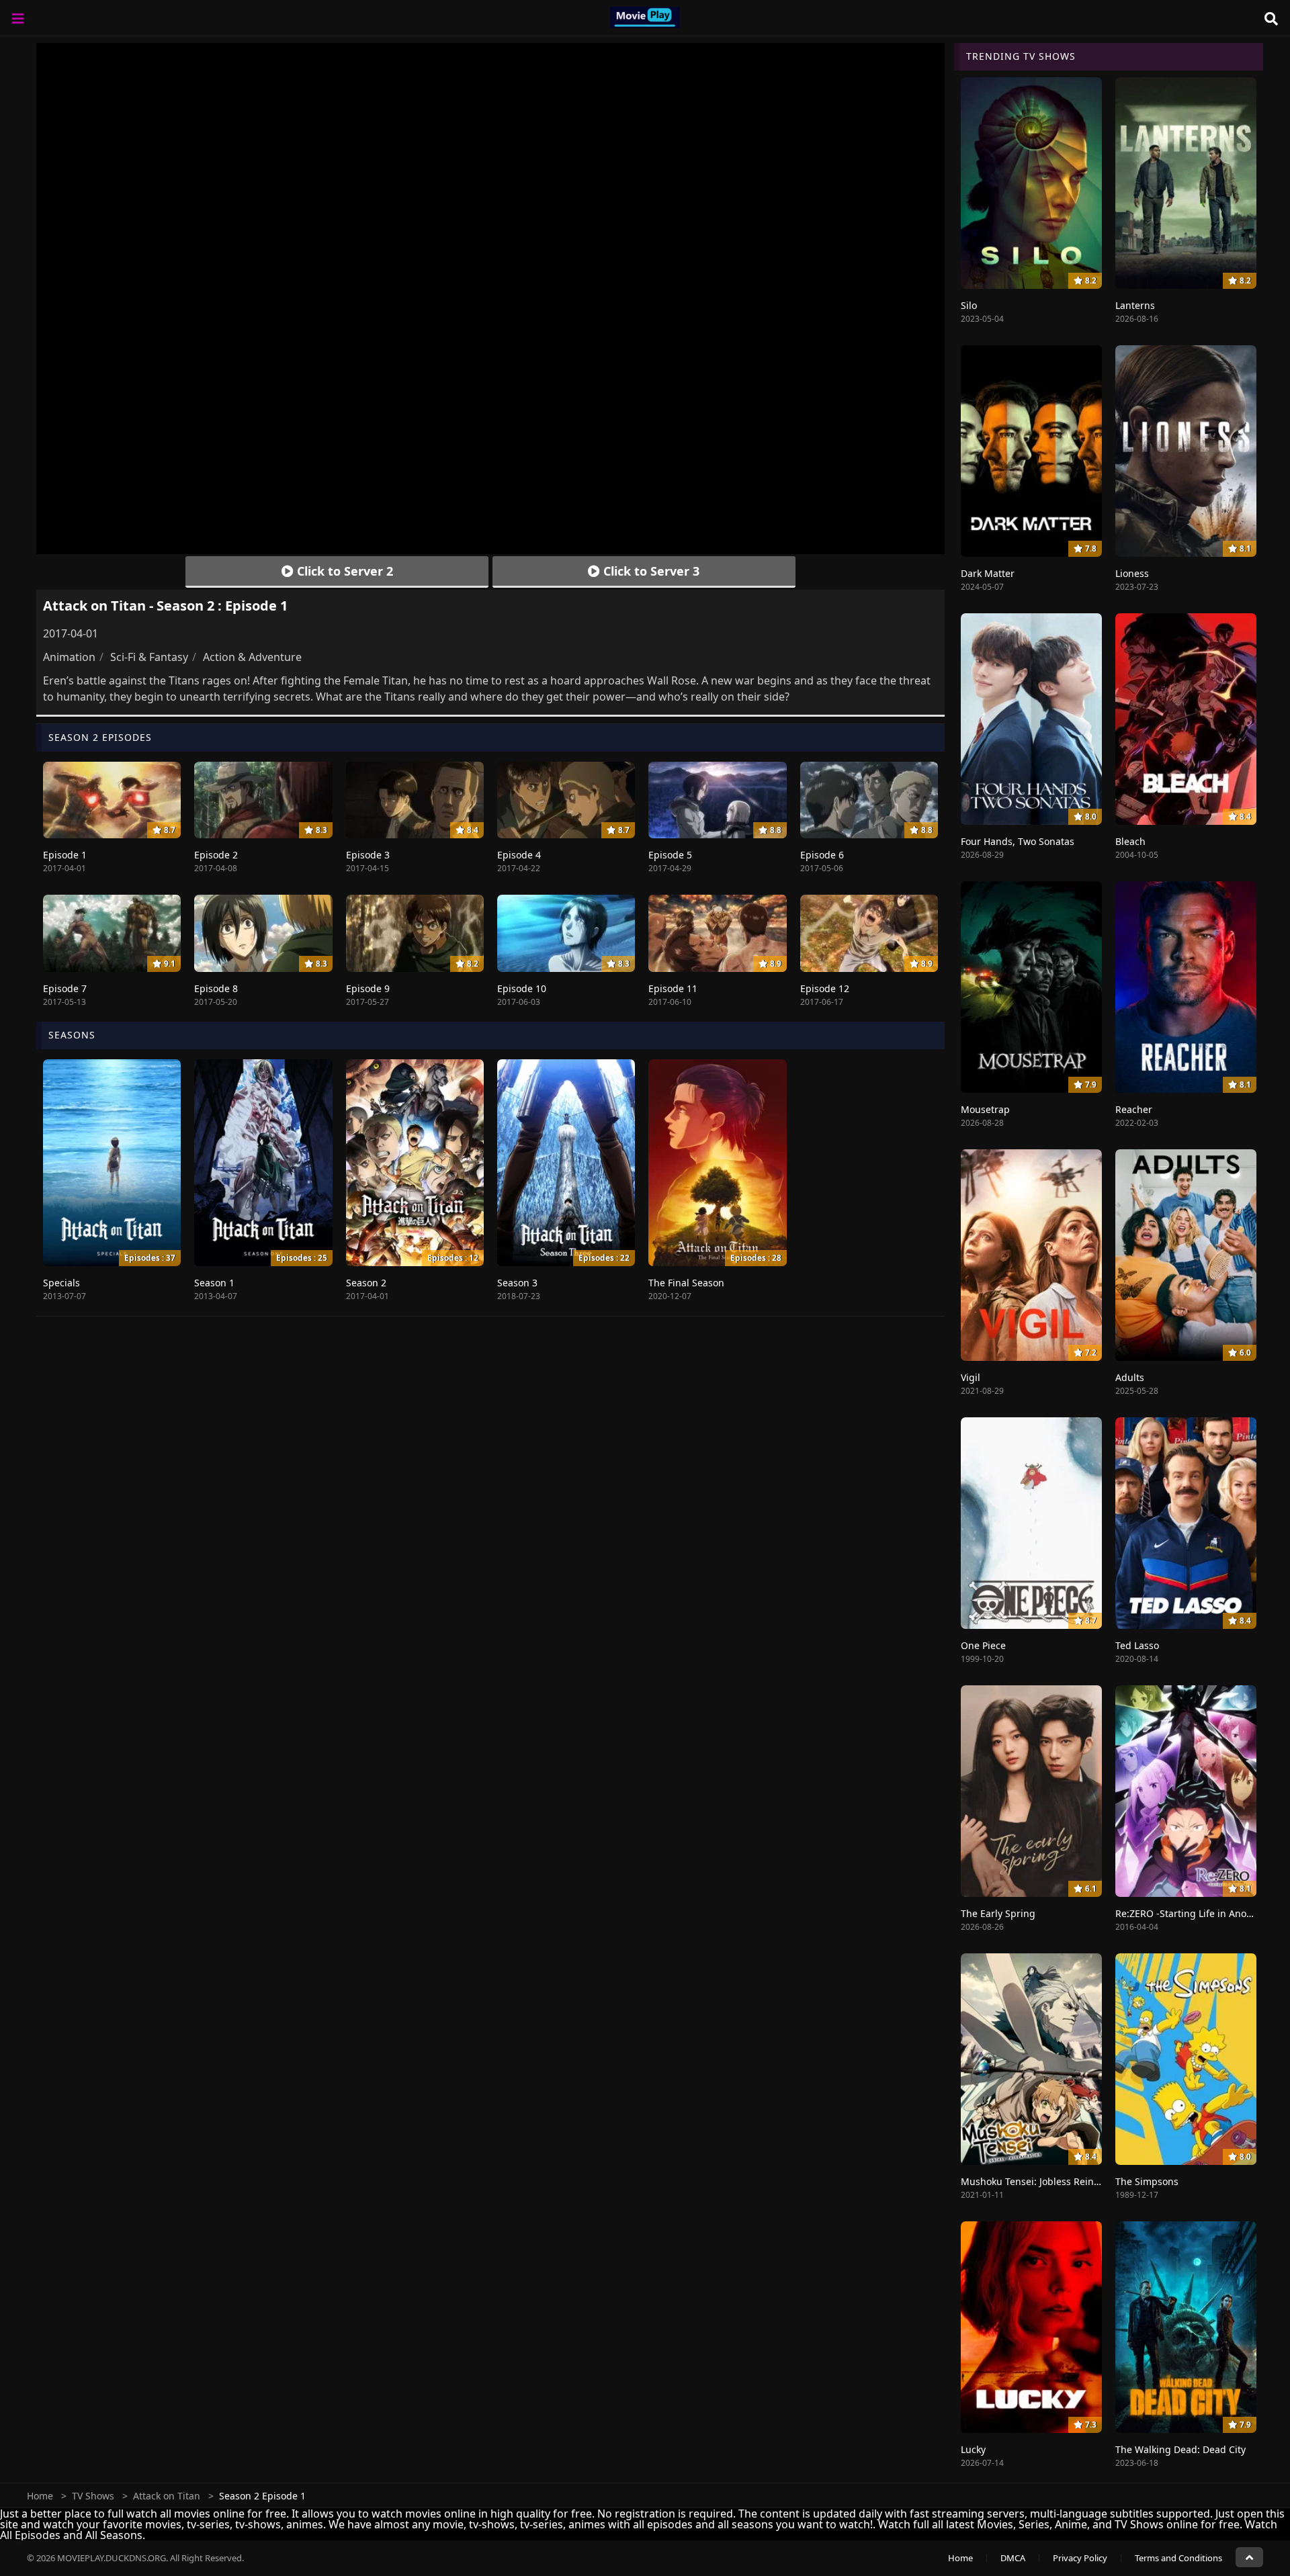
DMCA (1013, 2558)
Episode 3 (368, 855)
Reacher (1134, 1109)
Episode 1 (65, 855)
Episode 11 (673, 988)
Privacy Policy (1080, 2558)
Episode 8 (216, 988)
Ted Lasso (1137, 1645)
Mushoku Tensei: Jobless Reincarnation (1049, 2181)
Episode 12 (825, 988)
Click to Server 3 (650, 571)
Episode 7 (65, 988)
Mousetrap (985, 1109)
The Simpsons (1147, 2181)
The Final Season (686, 1283)
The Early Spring (998, 1913)
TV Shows (93, 2496)
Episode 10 (522, 988)
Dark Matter (988, 573)
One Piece (983, 1645)
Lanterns (1135, 305)
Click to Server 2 (343, 571)
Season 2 (366, 1283)
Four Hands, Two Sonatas (1018, 841)
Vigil (971, 1377)
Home (40, 2496)
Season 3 (517, 1283)
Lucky (973, 2449)
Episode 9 (368, 988)
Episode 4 (519, 855)
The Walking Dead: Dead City (1180, 2449)
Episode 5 (670, 855)
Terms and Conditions (1178, 2558)
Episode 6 (822, 855)
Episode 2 (216, 855)
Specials (61, 1283)
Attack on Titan (167, 2496)
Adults (1130, 1377)
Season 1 (214, 1283)
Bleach (1130, 841)
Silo (969, 305)
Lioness (1132, 573)
